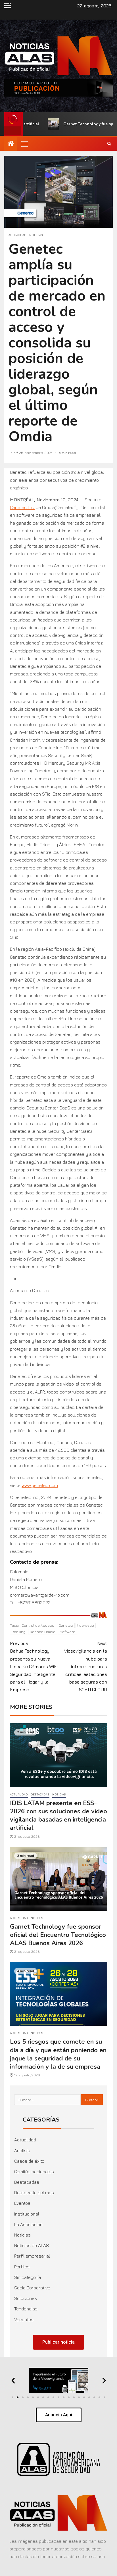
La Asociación (28, 2224)
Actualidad (17, 235)
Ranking (19, 1632)
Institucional (27, 2214)
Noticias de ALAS (32, 2245)
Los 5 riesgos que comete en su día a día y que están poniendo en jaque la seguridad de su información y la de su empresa (58, 2054)
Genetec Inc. (22, 507)
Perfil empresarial (32, 2256)
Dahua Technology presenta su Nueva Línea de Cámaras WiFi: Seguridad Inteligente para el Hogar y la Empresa (34, 1666)
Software (67, 1632)
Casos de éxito (29, 2161)
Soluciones (26, 2298)
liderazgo (86, 1625)
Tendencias (26, 2309)
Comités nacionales (34, 2172)
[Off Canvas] (8, 6)
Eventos (22, 2203)
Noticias (36, 235)
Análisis (22, 2151)
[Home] (11, 144)
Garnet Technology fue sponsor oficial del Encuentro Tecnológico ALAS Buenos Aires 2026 (58, 1935)
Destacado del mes (34, 2193)
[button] (24, 144)
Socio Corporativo (32, 2288)
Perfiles (22, 2267)
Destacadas (40, 1794)
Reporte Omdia (43, 1632)
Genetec (66, 1625)
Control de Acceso (38, 1625)
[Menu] (24, 144)
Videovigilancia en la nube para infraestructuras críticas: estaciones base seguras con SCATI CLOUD (86, 1666)
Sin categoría (28, 2277)
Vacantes (24, 2320)
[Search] (109, 144)
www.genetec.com (40, 1485)
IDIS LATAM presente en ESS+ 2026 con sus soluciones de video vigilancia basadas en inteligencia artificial (58, 1816)
